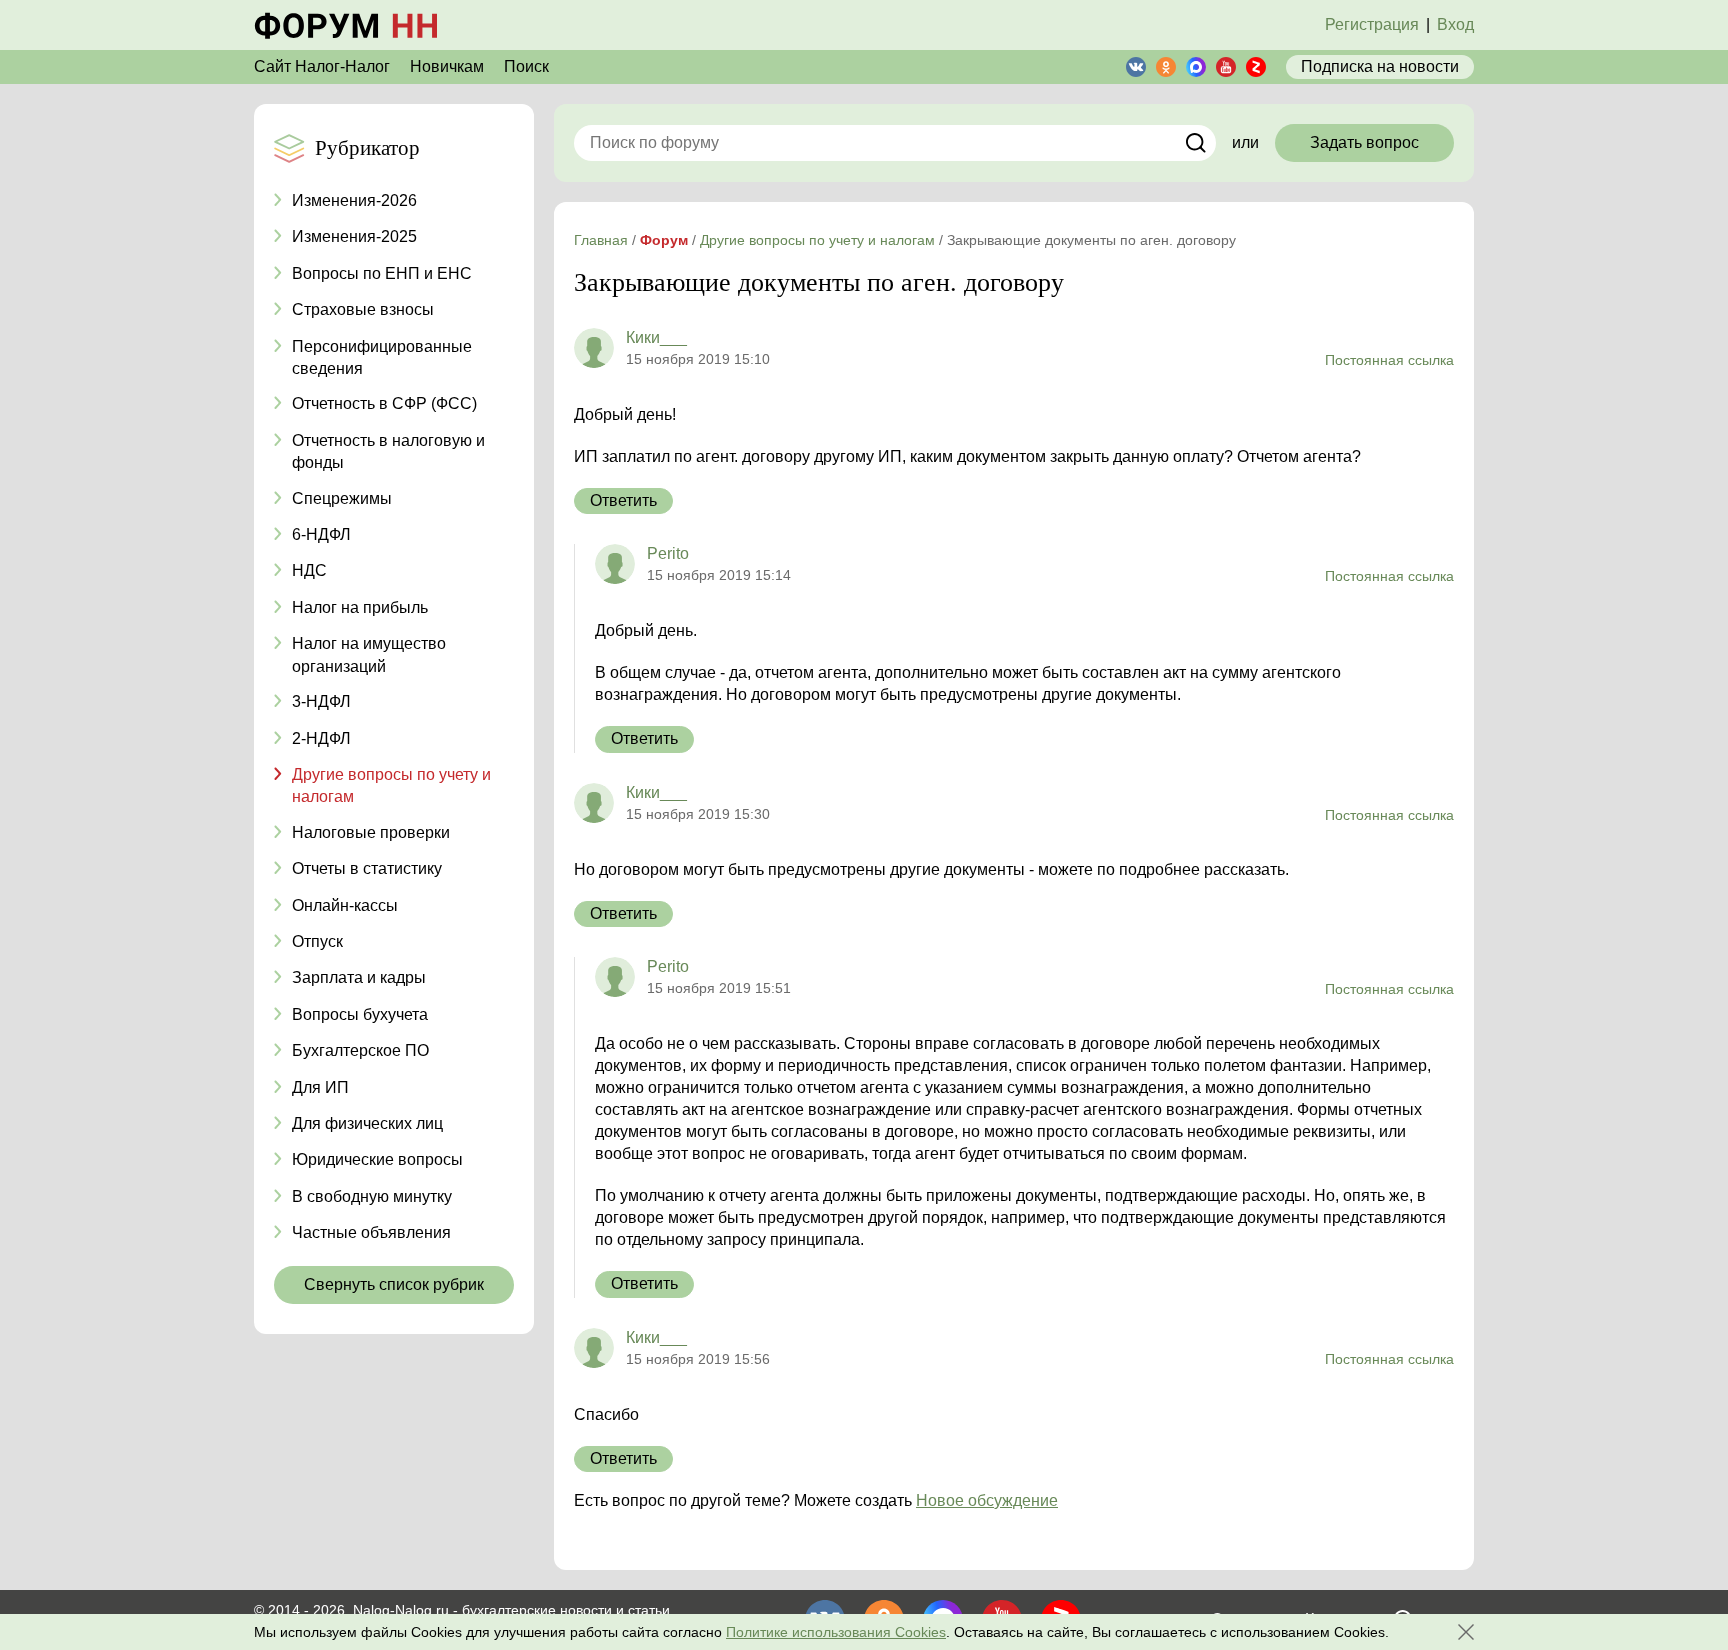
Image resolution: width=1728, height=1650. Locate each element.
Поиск (526, 66)
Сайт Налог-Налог (322, 66)
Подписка (1380, 66)
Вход (1455, 24)
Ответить (623, 500)
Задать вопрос (1364, 142)
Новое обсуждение (987, 1500)
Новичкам (447, 66)
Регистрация (1372, 24)
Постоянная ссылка (1389, 360)
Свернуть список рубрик (394, 1284)
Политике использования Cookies (836, 1632)
